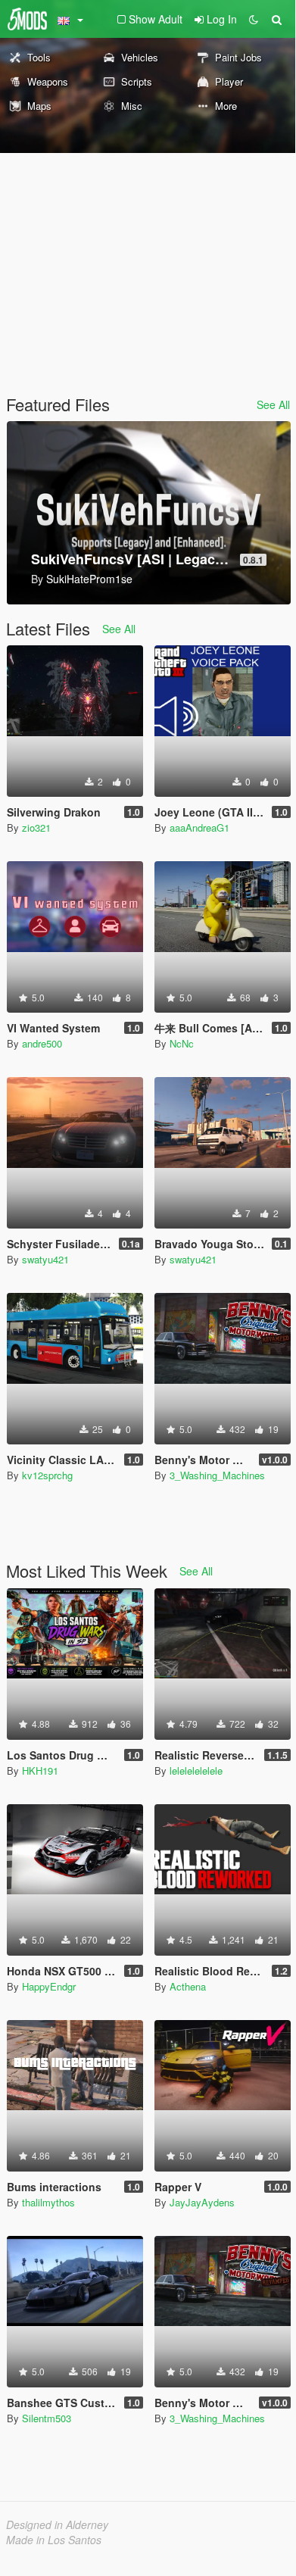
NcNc (182, 1043)
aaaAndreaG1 (199, 827)
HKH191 (40, 1770)
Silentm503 (47, 2418)
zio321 (36, 827)
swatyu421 (45, 1259)
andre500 (42, 1043)
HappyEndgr (49, 1986)
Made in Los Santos (54, 2540)
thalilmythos (48, 2202)
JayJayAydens (202, 2202)
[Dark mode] (254, 19)
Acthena (188, 1986)
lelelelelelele (196, 1770)
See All (273, 404)
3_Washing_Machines (217, 1475)
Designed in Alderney (57, 2524)
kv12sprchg (47, 1475)
